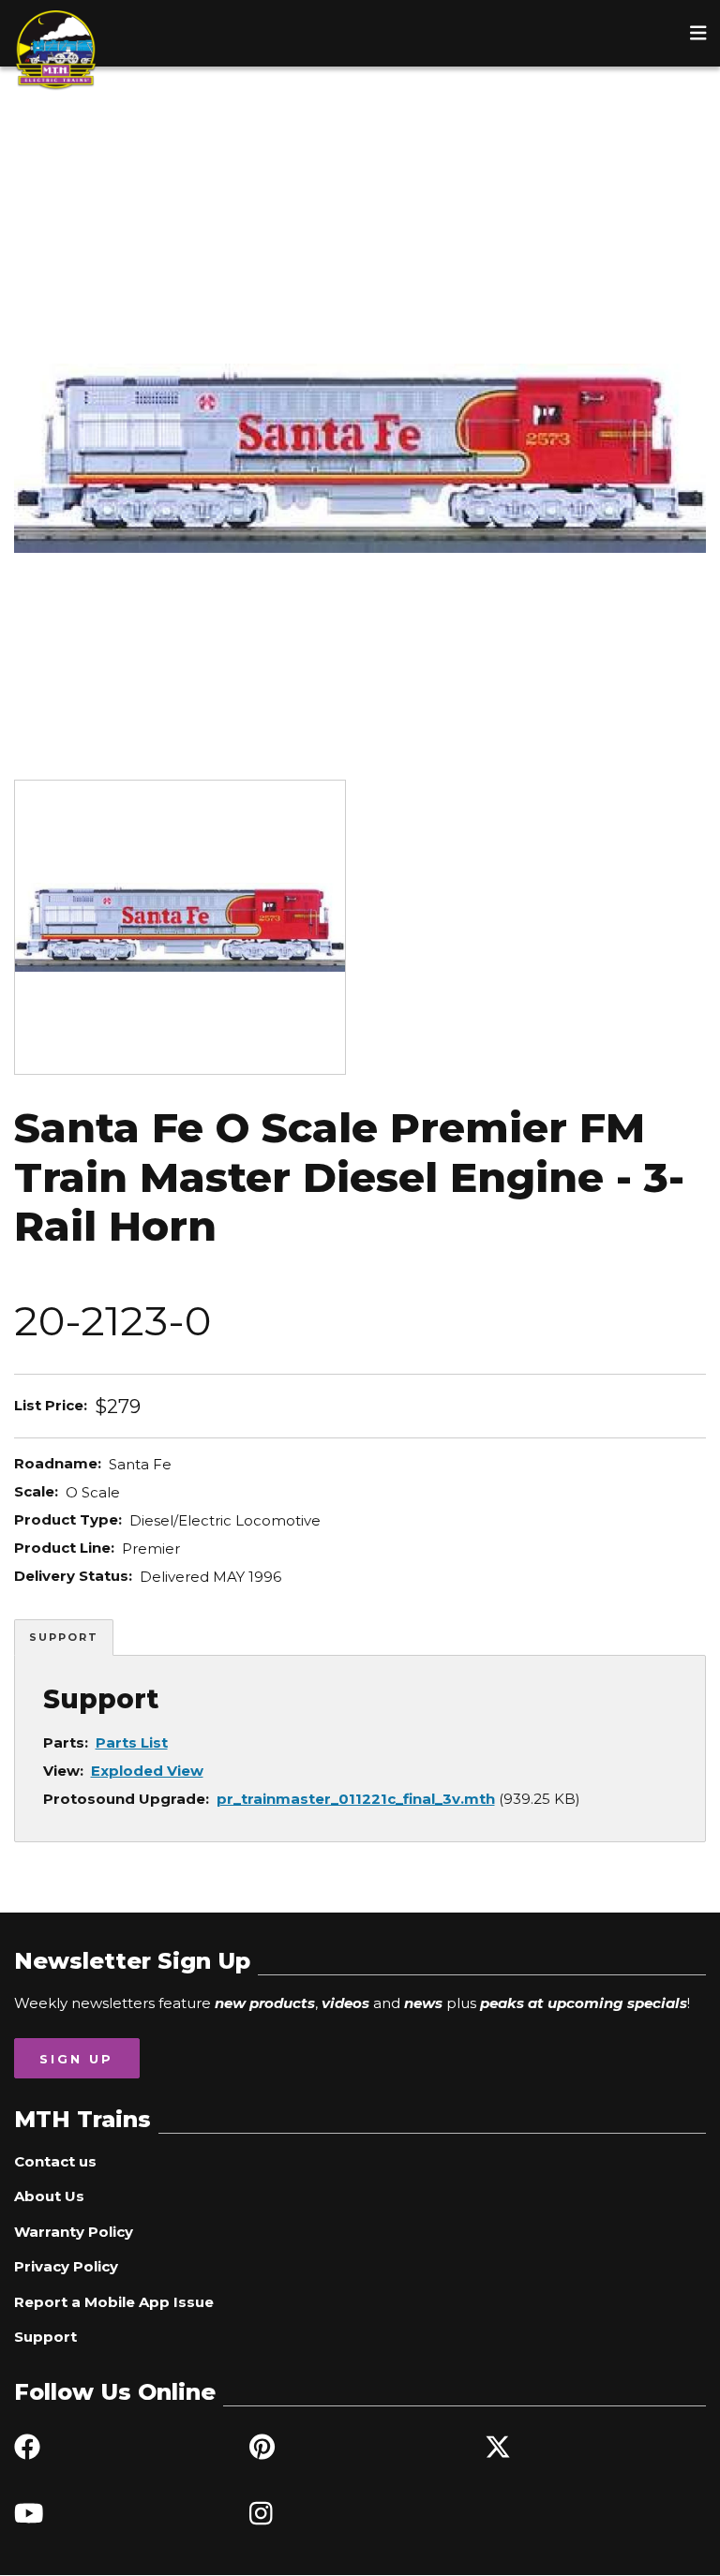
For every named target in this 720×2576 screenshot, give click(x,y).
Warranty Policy (74, 2232)
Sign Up (76, 2059)
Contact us (55, 2161)
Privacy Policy (66, 2266)
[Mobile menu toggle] (698, 33)
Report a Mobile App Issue (114, 2302)
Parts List (132, 1742)
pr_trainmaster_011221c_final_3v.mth (356, 1799)
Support (64, 1637)
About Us (49, 2196)
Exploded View (147, 1771)
